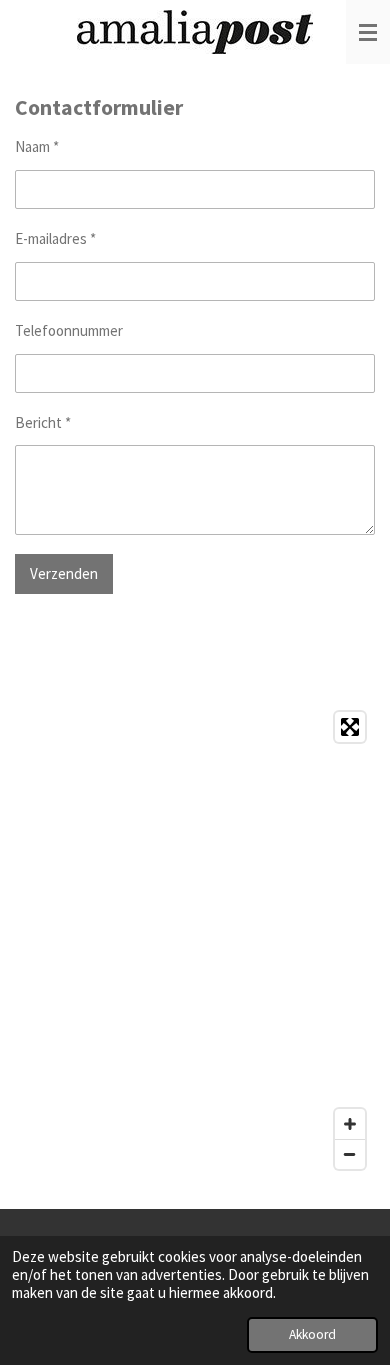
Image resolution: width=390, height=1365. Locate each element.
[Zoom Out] (350, 1154)
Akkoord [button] (312, 1334)
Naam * (37, 146)
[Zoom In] (350, 1124)
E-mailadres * (55, 238)
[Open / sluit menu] (368, 32)
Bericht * (43, 422)
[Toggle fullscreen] (350, 727)
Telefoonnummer (69, 330)
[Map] (195, 940)
